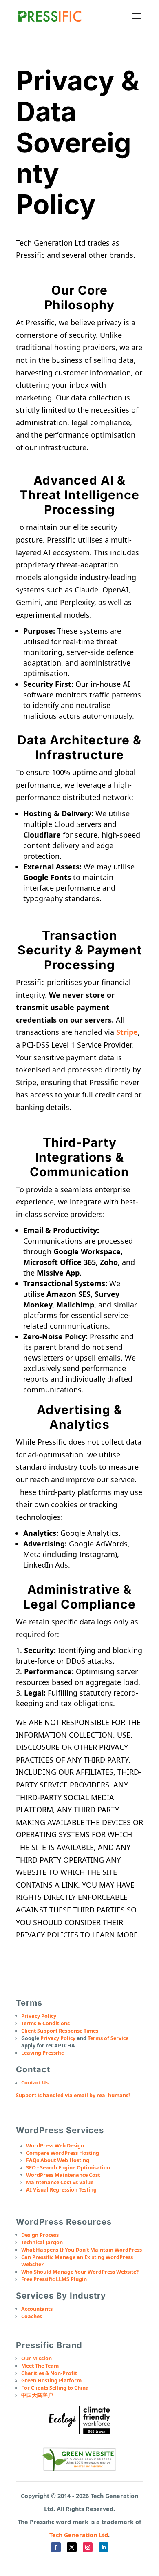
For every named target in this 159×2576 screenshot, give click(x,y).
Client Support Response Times (60, 2031)
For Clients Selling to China (55, 2388)
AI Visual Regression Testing (61, 2190)
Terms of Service (108, 2038)
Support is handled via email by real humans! (73, 2095)
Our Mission (36, 2358)
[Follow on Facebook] (56, 2547)
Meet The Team (40, 2366)
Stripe (127, 1032)
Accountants (37, 2309)
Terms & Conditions (45, 2023)
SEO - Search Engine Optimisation (68, 2168)
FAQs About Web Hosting (58, 2160)
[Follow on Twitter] (72, 2547)
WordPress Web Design (55, 2146)
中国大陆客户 (37, 2395)
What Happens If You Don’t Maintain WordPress (82, 2250)
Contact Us (35, 2083)
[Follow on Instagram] (88, 2547)
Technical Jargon (42, 2242)
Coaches (32, 2316)
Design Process (40, 2235)
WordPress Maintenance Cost (63, 2175)
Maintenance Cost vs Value (60, 2182)
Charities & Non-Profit (49, 2373)
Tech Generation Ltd (79, 2535)
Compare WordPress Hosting (63, 2153)
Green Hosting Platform (51, 2381)
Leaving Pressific (42, 2053)
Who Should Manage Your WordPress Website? (80, 2272)
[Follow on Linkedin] (104, 2547)
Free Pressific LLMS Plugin (54, 2279)
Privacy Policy (39, 2016)
